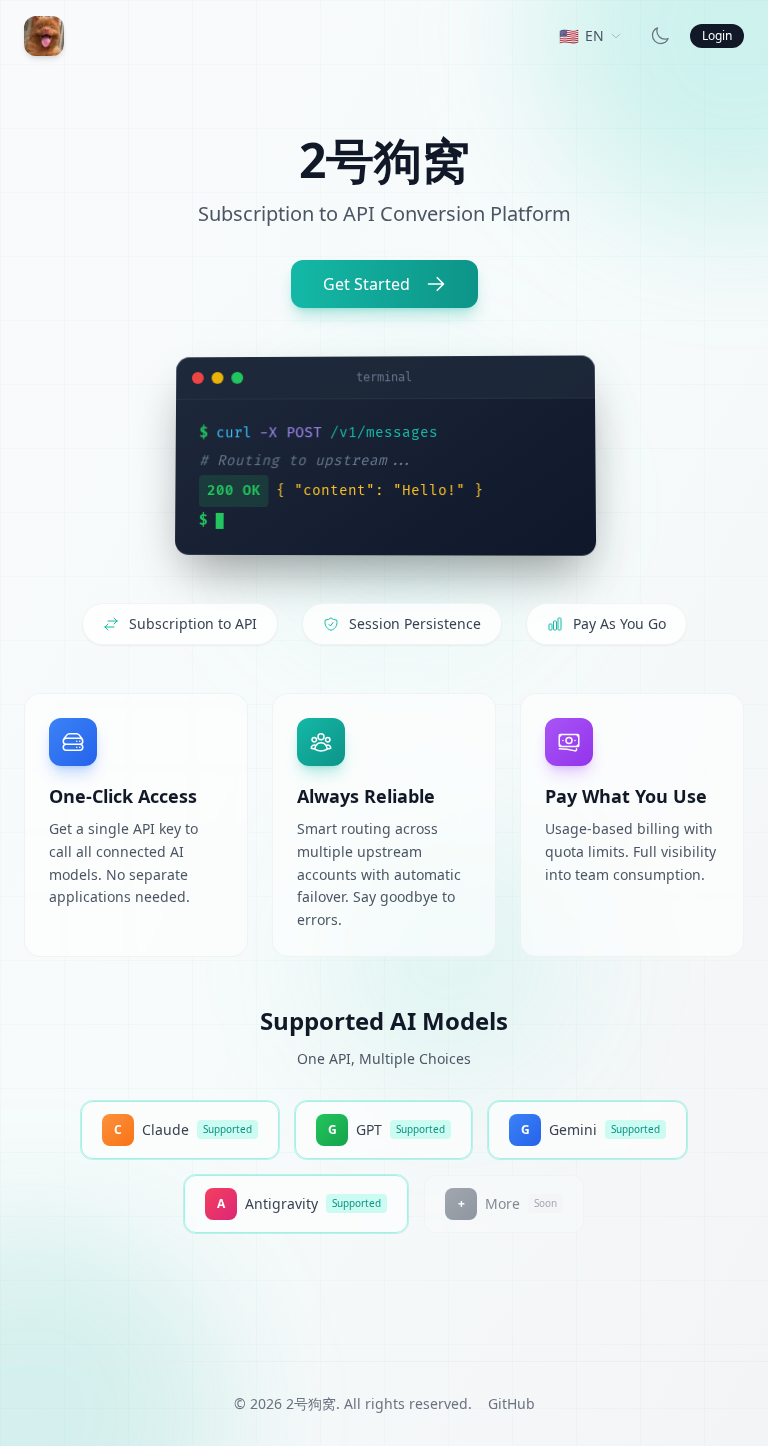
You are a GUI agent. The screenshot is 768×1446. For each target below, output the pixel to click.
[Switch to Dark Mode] (660, 36)
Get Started (366, 284)
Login (717, 35)
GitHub (511, 1403)
